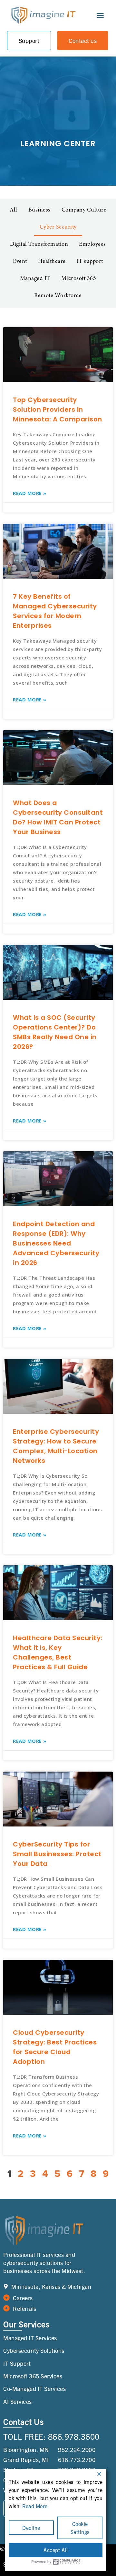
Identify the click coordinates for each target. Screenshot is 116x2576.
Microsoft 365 (79, 279)
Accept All (56, 2550)
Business (39, 210)
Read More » (30, 493)
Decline (31, 2528)
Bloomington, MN (26, 2450)
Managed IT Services (30, 2338)
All (14, 210)
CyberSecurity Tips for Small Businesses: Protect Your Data (57, 1854)
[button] (100, 16)
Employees (92, 244)
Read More (35, 2506)
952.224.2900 (77, 2450)
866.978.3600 (74, 2436)
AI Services (18, 2401)
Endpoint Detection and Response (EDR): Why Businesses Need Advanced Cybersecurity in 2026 (56, 1243)
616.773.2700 (77, 2460)
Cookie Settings (80, 2528)
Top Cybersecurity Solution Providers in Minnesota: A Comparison (58, 409)
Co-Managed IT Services (34, 2389)
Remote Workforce (58, 296)
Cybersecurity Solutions (34, 2350)
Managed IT (35, 279)
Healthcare (52, 262)
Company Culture (84, 210)
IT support (90, 262)
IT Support (17, 2363)
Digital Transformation (39, 244)
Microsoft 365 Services (33, 2376)
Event (20, 262)
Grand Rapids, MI (26, 2460)
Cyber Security (58, 227)
